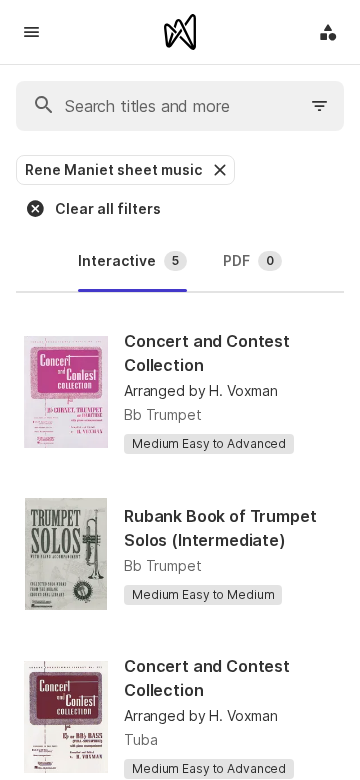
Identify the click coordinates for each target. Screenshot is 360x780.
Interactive (128, 260)
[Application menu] (328, 32)
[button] (218, 170)
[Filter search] (320, 106)
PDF (248, 260)
